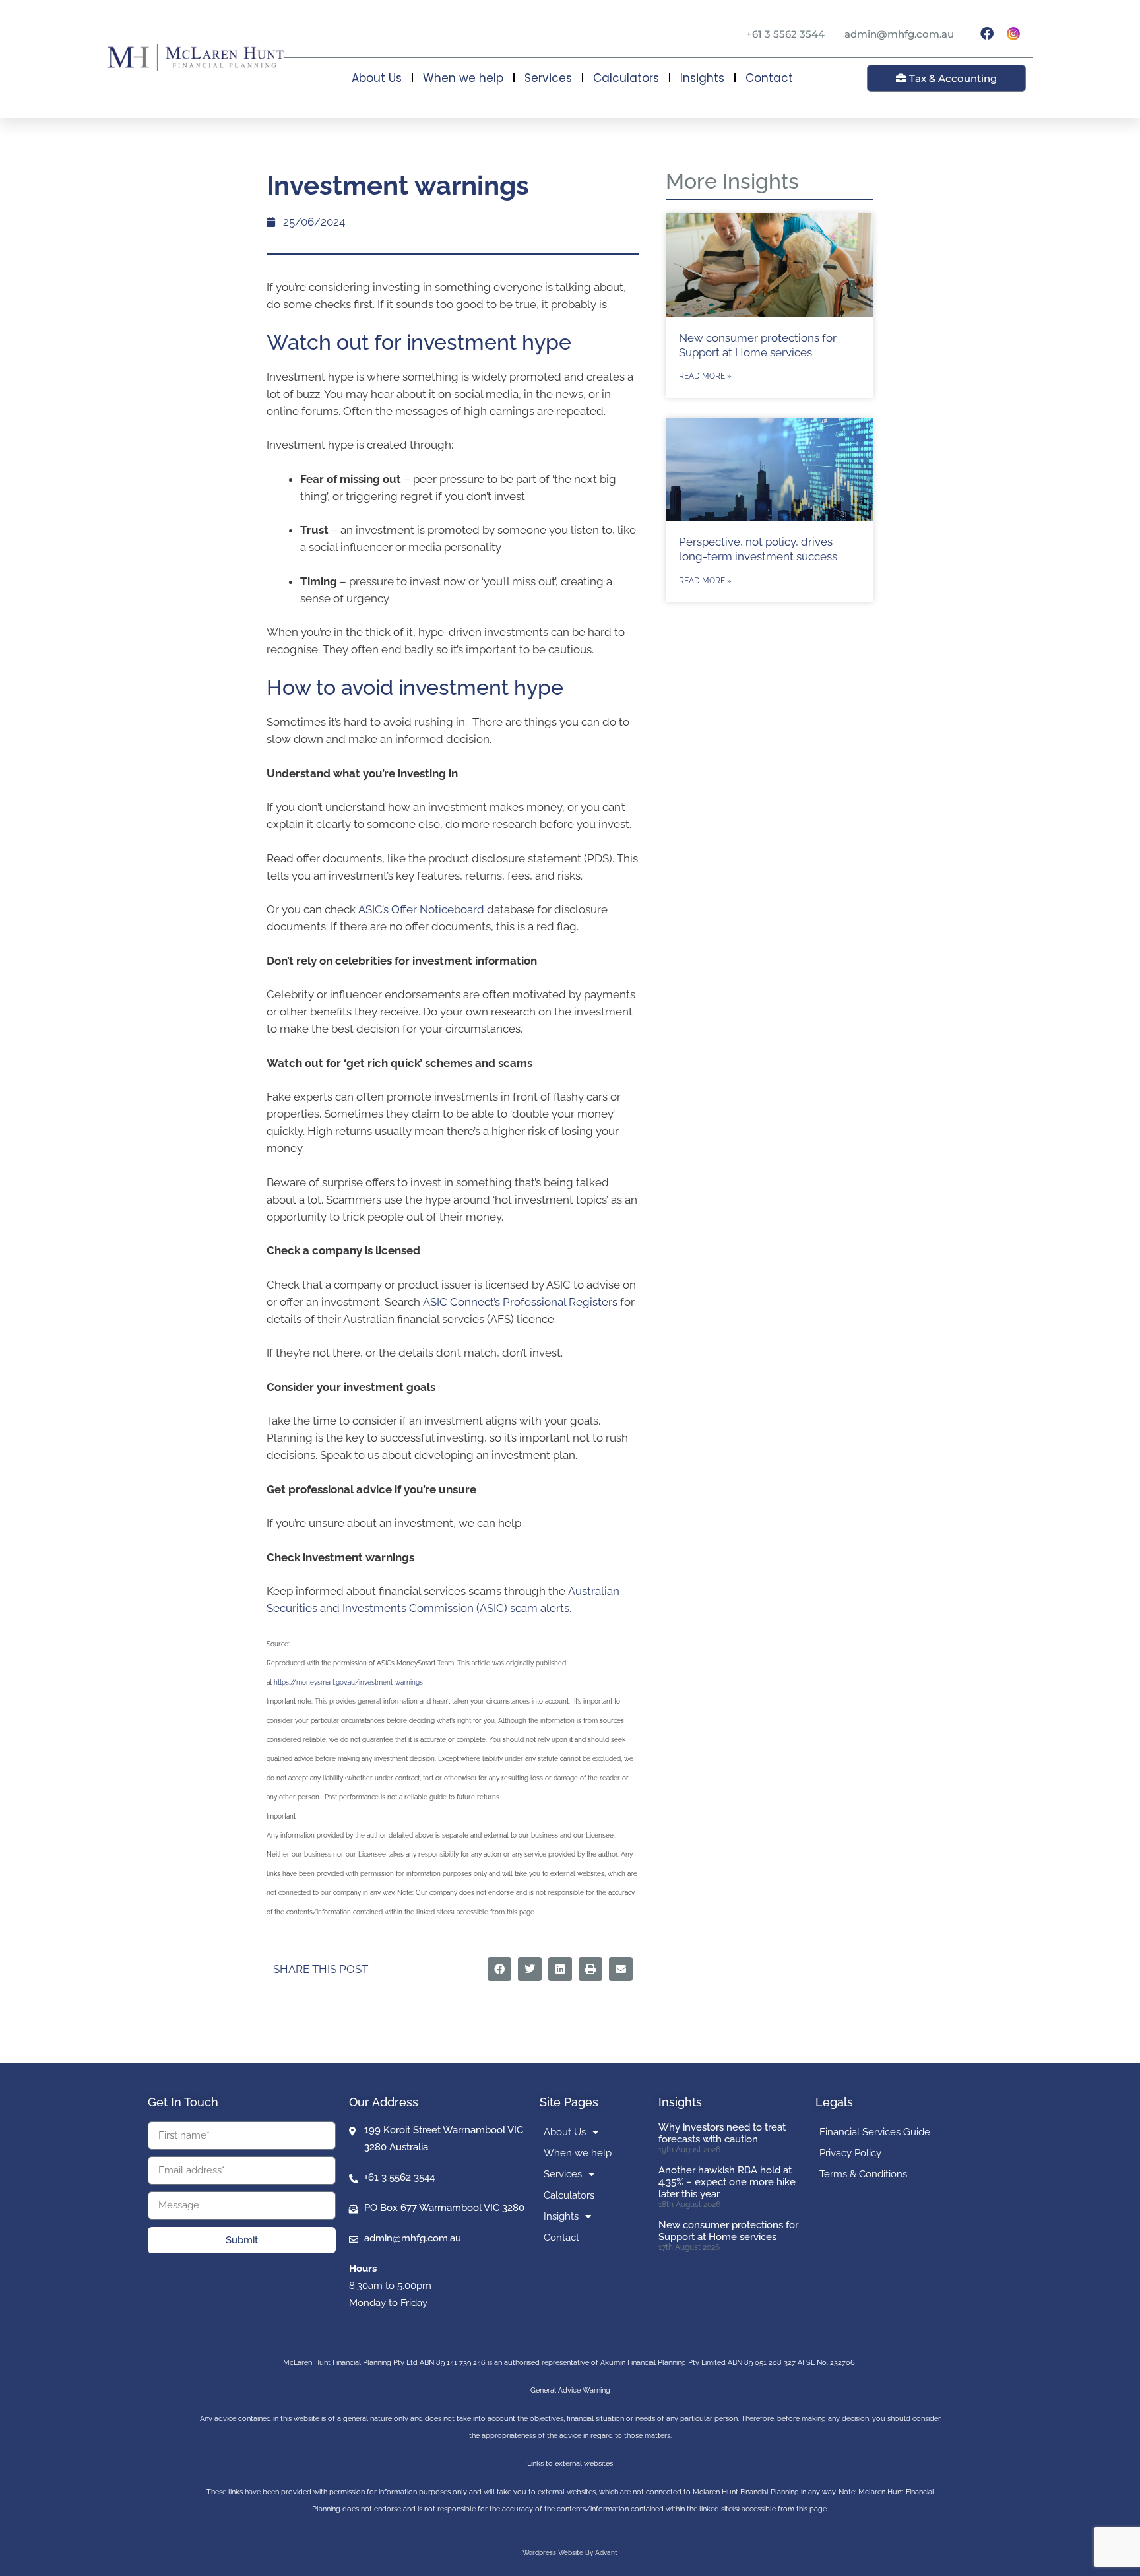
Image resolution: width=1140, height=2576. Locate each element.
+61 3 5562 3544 (785, 34)
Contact (769, 78)
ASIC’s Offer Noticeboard (421, 909)
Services (548, 78)
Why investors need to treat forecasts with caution (722, 2133)
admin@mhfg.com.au (899, 34)
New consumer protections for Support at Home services (728, 2231)
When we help (463, 78)
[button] (499, 1969)
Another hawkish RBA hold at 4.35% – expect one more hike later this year (727, 2182)
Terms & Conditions (863, 2174)
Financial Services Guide (875, 2132)
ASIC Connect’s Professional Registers (520, 1302)
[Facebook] (987, 34)
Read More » (705, 376)
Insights (702, 78)
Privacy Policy (850, 2153)
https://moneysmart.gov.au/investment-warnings (348, 1682)
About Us (377, 78)
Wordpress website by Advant (570, 2553)
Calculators (626, 78)
